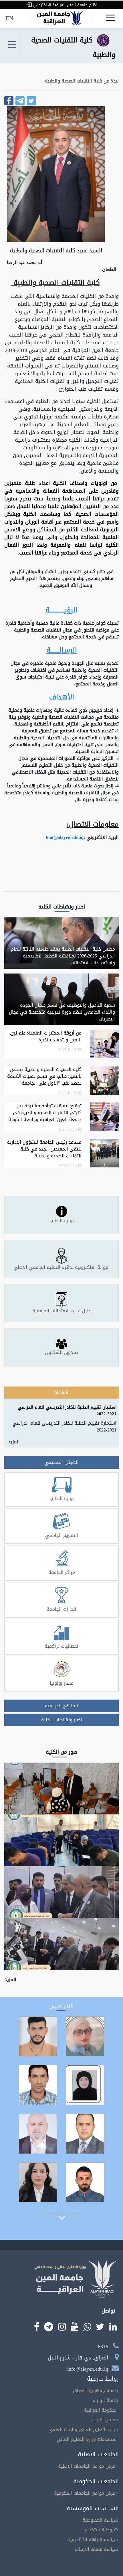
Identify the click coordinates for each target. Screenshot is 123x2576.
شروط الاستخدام (101, 2530)
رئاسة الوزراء (105, 2400)
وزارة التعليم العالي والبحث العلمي (83, 2429)
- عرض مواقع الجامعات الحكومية (86, 2493)
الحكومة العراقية (101, 2410)
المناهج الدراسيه (61, 1706)
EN (9, 18)
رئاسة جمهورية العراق (95, 2391)
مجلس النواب (105, 2420)
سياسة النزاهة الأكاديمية (93, 2539)
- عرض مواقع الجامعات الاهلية (88, 2466)
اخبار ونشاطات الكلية (62, 1720)
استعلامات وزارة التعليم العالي (87, 2439)
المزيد (14, 1442)
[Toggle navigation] (12, 45)
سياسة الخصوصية (100, 2520)
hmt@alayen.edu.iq (65, 837)
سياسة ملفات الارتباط (96, 2549)
